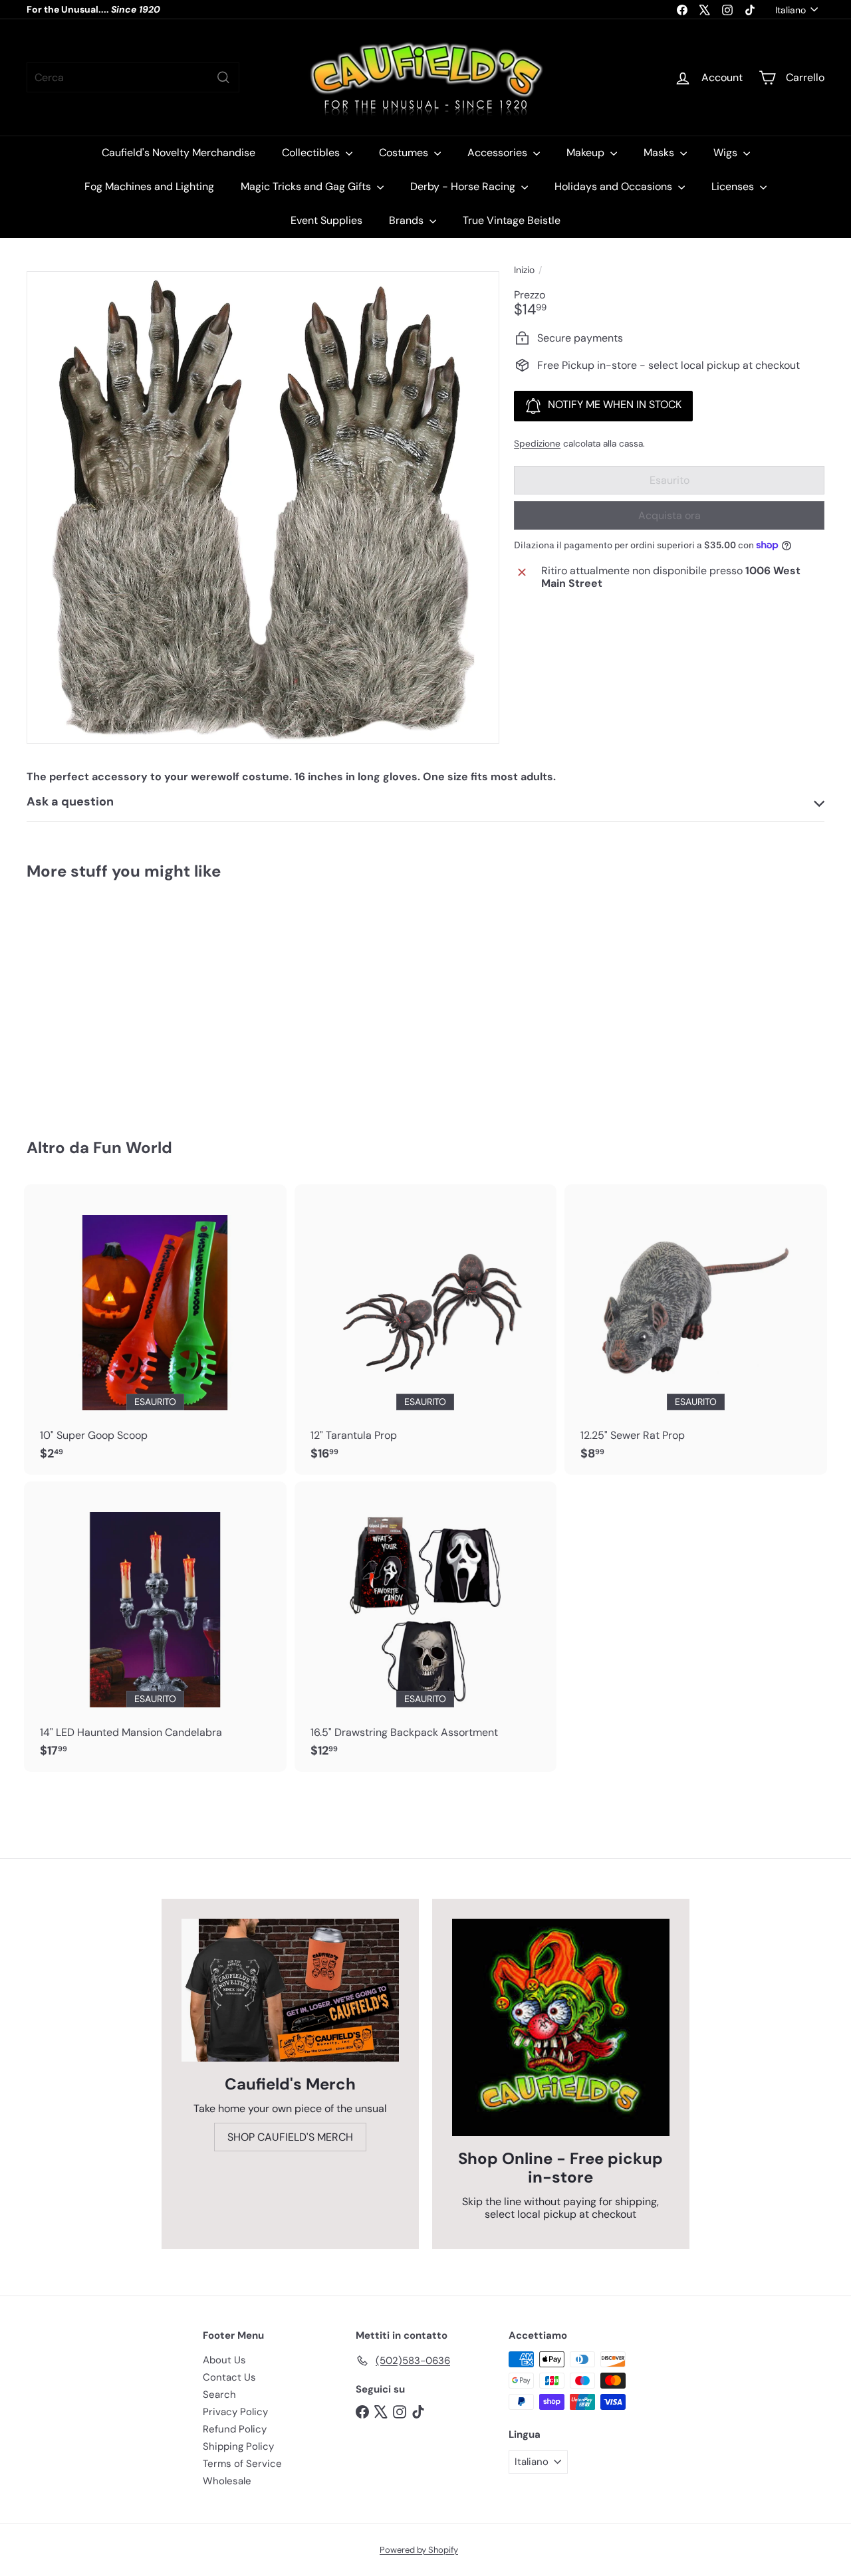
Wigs (727, 153)
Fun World (133, 1147)
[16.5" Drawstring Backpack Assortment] (426, 1627)
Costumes (405, 153)
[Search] (223, 77)
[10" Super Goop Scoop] (155, 1330)
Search (219, 2395)
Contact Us (229, 2377)
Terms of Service (242, 2464)
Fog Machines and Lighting (149, 186)
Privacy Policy (235, 2412)
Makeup (587, 153)
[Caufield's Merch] (290, 1990)
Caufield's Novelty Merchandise (179, 153)
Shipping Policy (238, 2446)
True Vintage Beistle (512, 220)
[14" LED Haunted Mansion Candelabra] (155, 1627)
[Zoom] (263, 507)
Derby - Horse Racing (464, 186)
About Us (224, 2360)
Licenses (734, 186)
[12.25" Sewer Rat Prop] (696, 1330)
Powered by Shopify (419, 2550)
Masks (660, 153)
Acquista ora (669, 515)
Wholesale (227, 2481)
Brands (408, 220)
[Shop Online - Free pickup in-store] (561, 2027)
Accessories (499, 153)
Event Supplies (326, 220)
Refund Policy (235, 2429)
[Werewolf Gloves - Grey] (87, 1000)
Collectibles (312, 153)
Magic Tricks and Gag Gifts (307, 186)
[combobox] (133, 77)
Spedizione (537, 444)
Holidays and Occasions (615, 186)
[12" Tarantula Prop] (426, 1330)
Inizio (524, 270)
